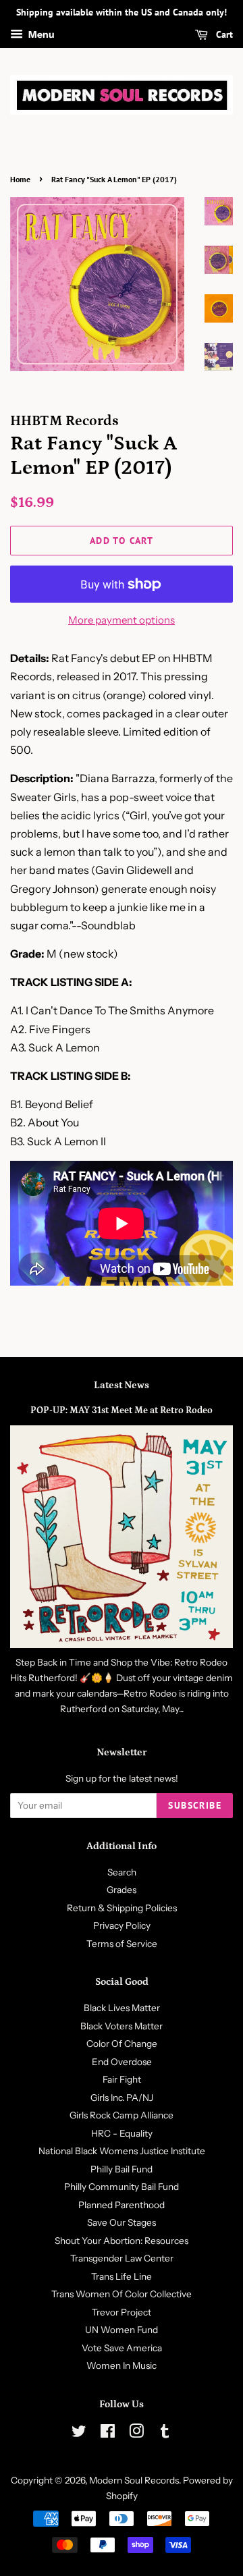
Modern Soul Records (134, 2480)
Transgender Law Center (122, 2258)
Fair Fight (122, 2079)
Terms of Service (122, 1944)
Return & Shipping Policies (122, 1908)
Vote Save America (122, 2348)
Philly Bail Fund (122, 2169)
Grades (122, 1890)
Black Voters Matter (122, 2026)
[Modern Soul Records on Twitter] (79, 2434)
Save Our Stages (122, 2222)
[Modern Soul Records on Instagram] (136, 2434)
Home (20, 179)
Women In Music (122, 2365)
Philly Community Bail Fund (122, 2187)
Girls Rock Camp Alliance (122, 2115)
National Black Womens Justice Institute (122, 2151)
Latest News (122, 1385)
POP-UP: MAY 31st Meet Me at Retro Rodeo (122, 1410)
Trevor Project (122, 2312)
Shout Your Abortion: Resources (122, 2241)
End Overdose (122, 2062)
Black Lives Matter (122, 2008)
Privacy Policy (122, 1925)
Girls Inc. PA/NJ (122, 2098)
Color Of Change (122, 2044)
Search (122, 1872)
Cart (223, 34)
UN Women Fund (122, 2330)
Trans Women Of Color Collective (122, 2294)
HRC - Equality (122, 2133)
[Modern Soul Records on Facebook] (108, 2434)
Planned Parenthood (122, 2205)
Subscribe (195, 1805)
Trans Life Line (122, 2276)
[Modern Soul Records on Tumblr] (165, 2434)
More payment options (122, 620)
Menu (40, 34)
